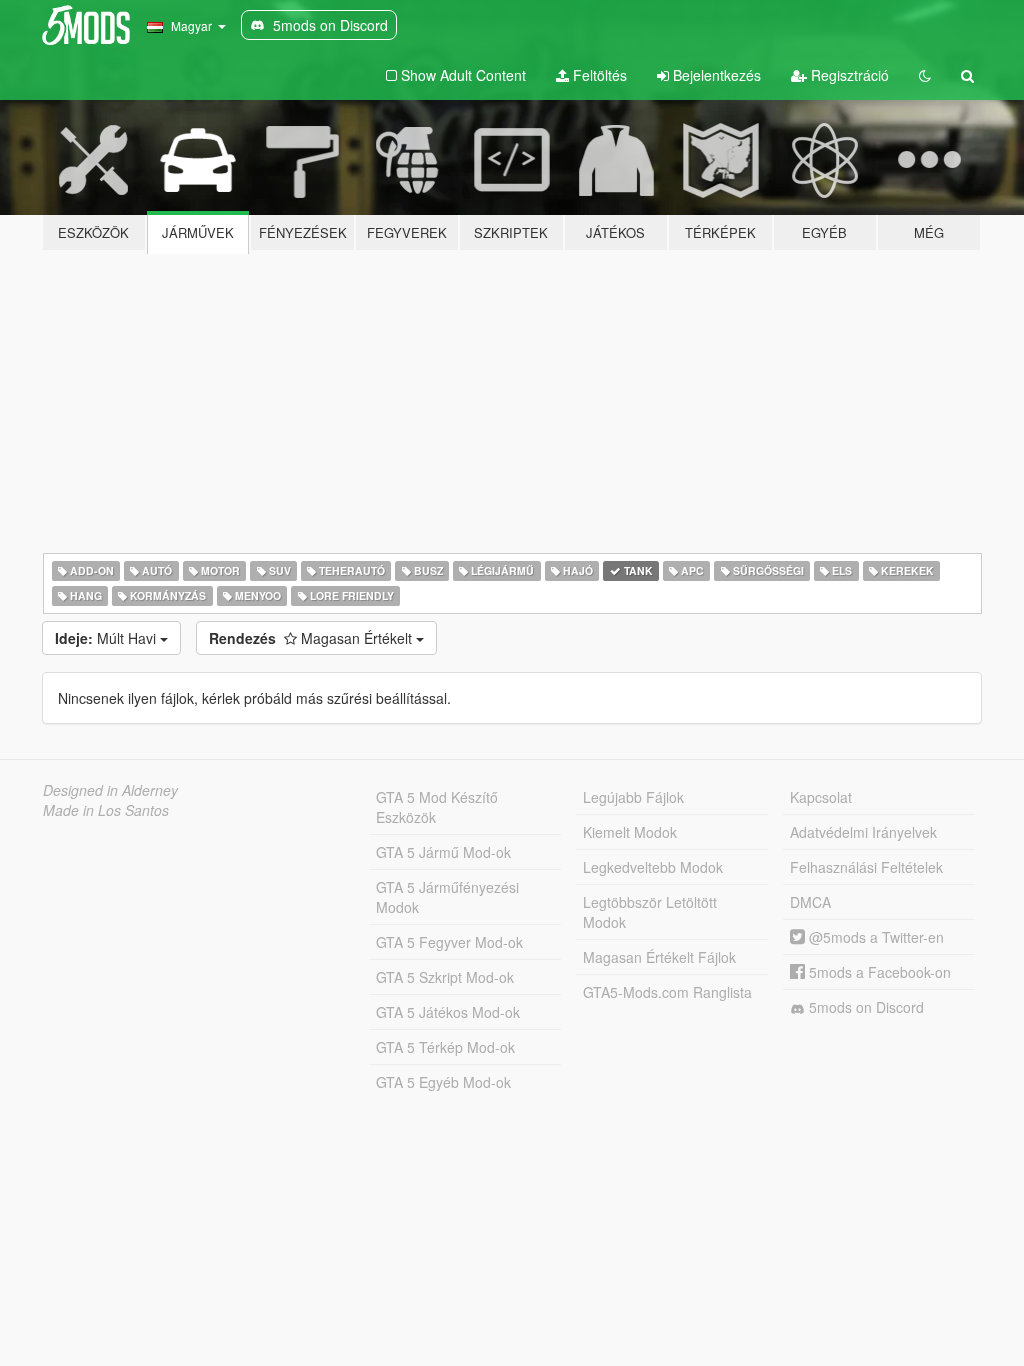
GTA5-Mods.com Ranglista (667, 992)
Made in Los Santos (106, 810)
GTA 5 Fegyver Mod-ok (449, 942)
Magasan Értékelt (312, 638)
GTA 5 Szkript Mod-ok (445, 977)
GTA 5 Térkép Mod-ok (445, 1047)
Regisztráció (848, 75)
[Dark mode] (925, 75)
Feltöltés (598, 75)
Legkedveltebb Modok (653, 867)
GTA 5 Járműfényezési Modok (447, 897)
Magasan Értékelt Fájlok (659, 957)
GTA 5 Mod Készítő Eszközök (437, 807)
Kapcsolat (821, 797)
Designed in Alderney (110, 790)
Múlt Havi (107, 638)
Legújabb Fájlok (633, 797)
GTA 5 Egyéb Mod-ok (443, 1082)
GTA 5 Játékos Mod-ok (448, 1012)
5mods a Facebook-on (878, 972)
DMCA (810, 902)
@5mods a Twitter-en (874, 937)
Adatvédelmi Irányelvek (863, 832)
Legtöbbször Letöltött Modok (650, 912)
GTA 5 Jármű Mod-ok (443, 852)
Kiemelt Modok (630, 832)
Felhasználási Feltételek (866, 867)
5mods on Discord (864, 1007)
